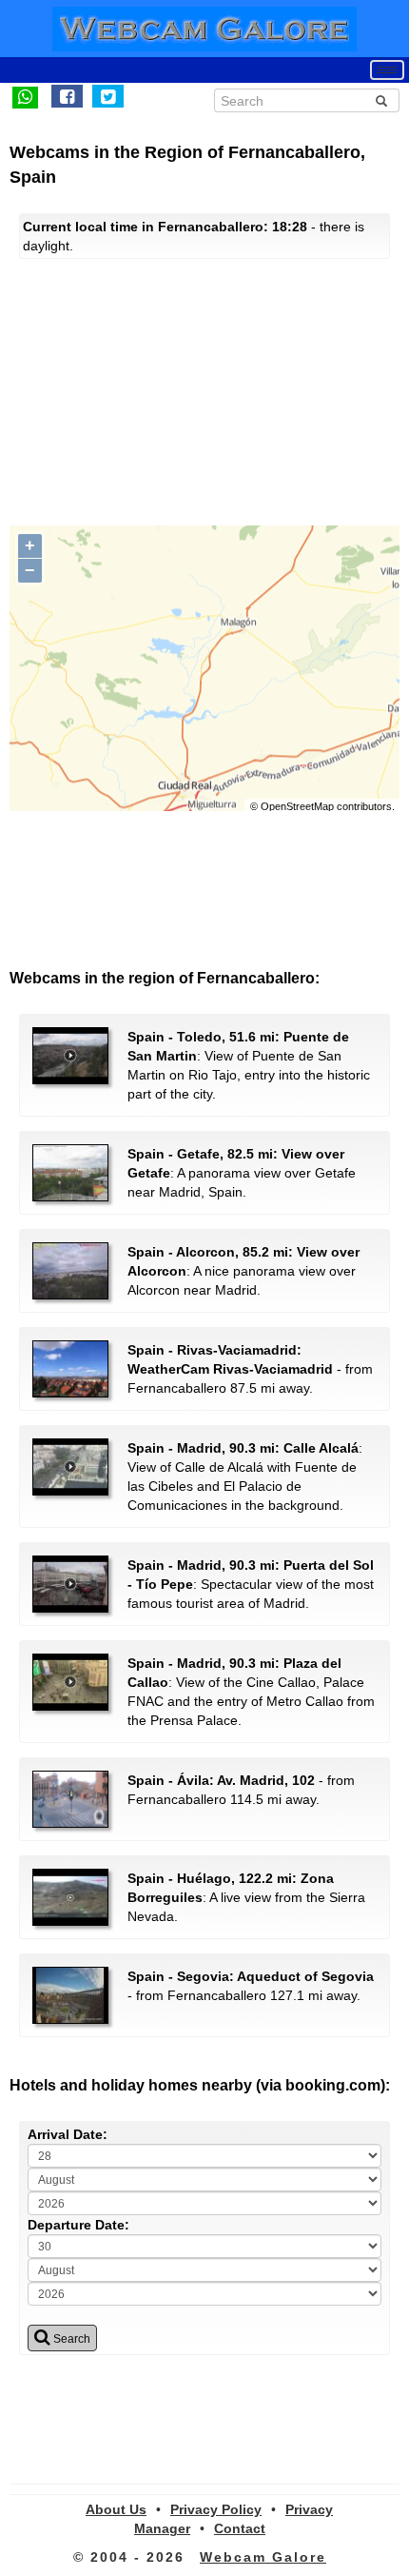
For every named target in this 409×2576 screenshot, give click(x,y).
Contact (240, 2528)
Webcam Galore (263, 2557)
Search (70, 2339)
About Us (116, 2509)
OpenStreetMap (297, 806)
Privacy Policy (216, 2509)
